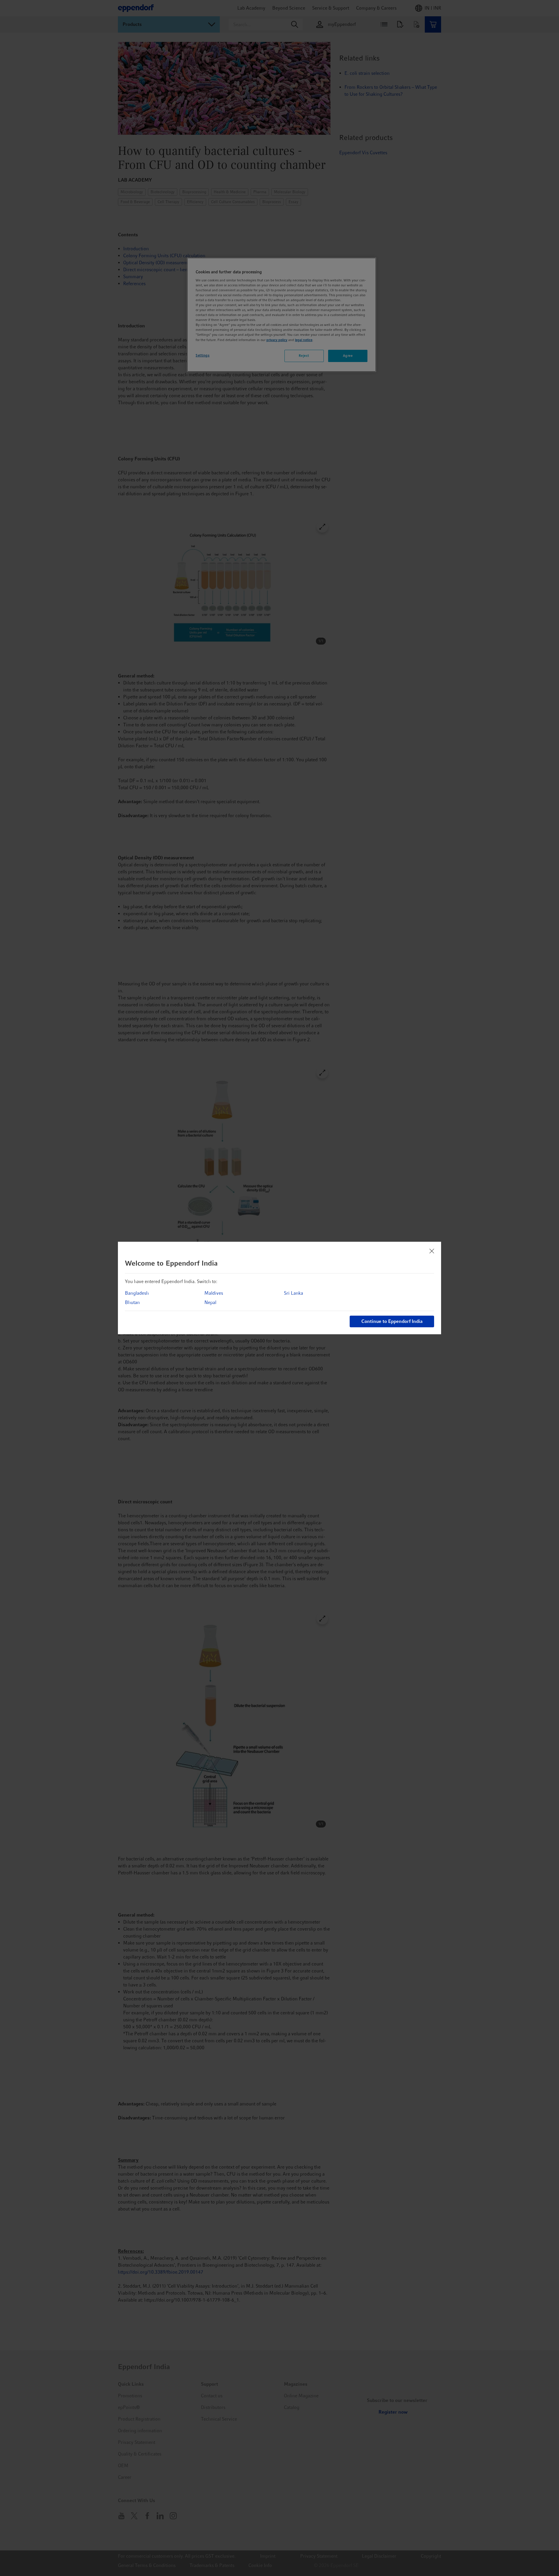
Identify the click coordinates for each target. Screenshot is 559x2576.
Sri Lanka (293, 1293)
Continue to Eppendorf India (392, 1321)
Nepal (210, 1302)
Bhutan (132, 1302)
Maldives (214, 1293)
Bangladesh (137, 1293)
